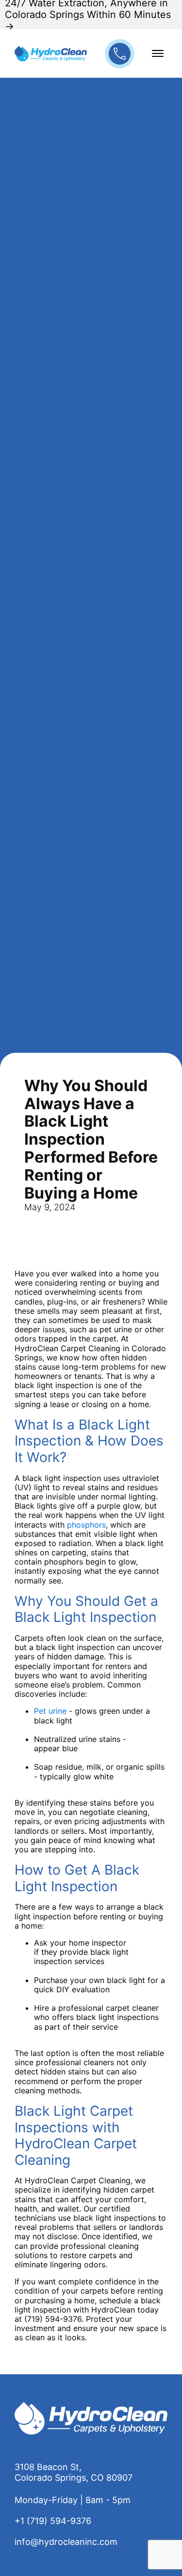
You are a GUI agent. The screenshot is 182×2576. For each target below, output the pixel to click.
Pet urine (50, 1711)
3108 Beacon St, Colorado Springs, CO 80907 (74, 2472)
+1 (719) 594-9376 (53, 2521)
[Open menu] (158, 53)
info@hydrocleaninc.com (66, 2542)
